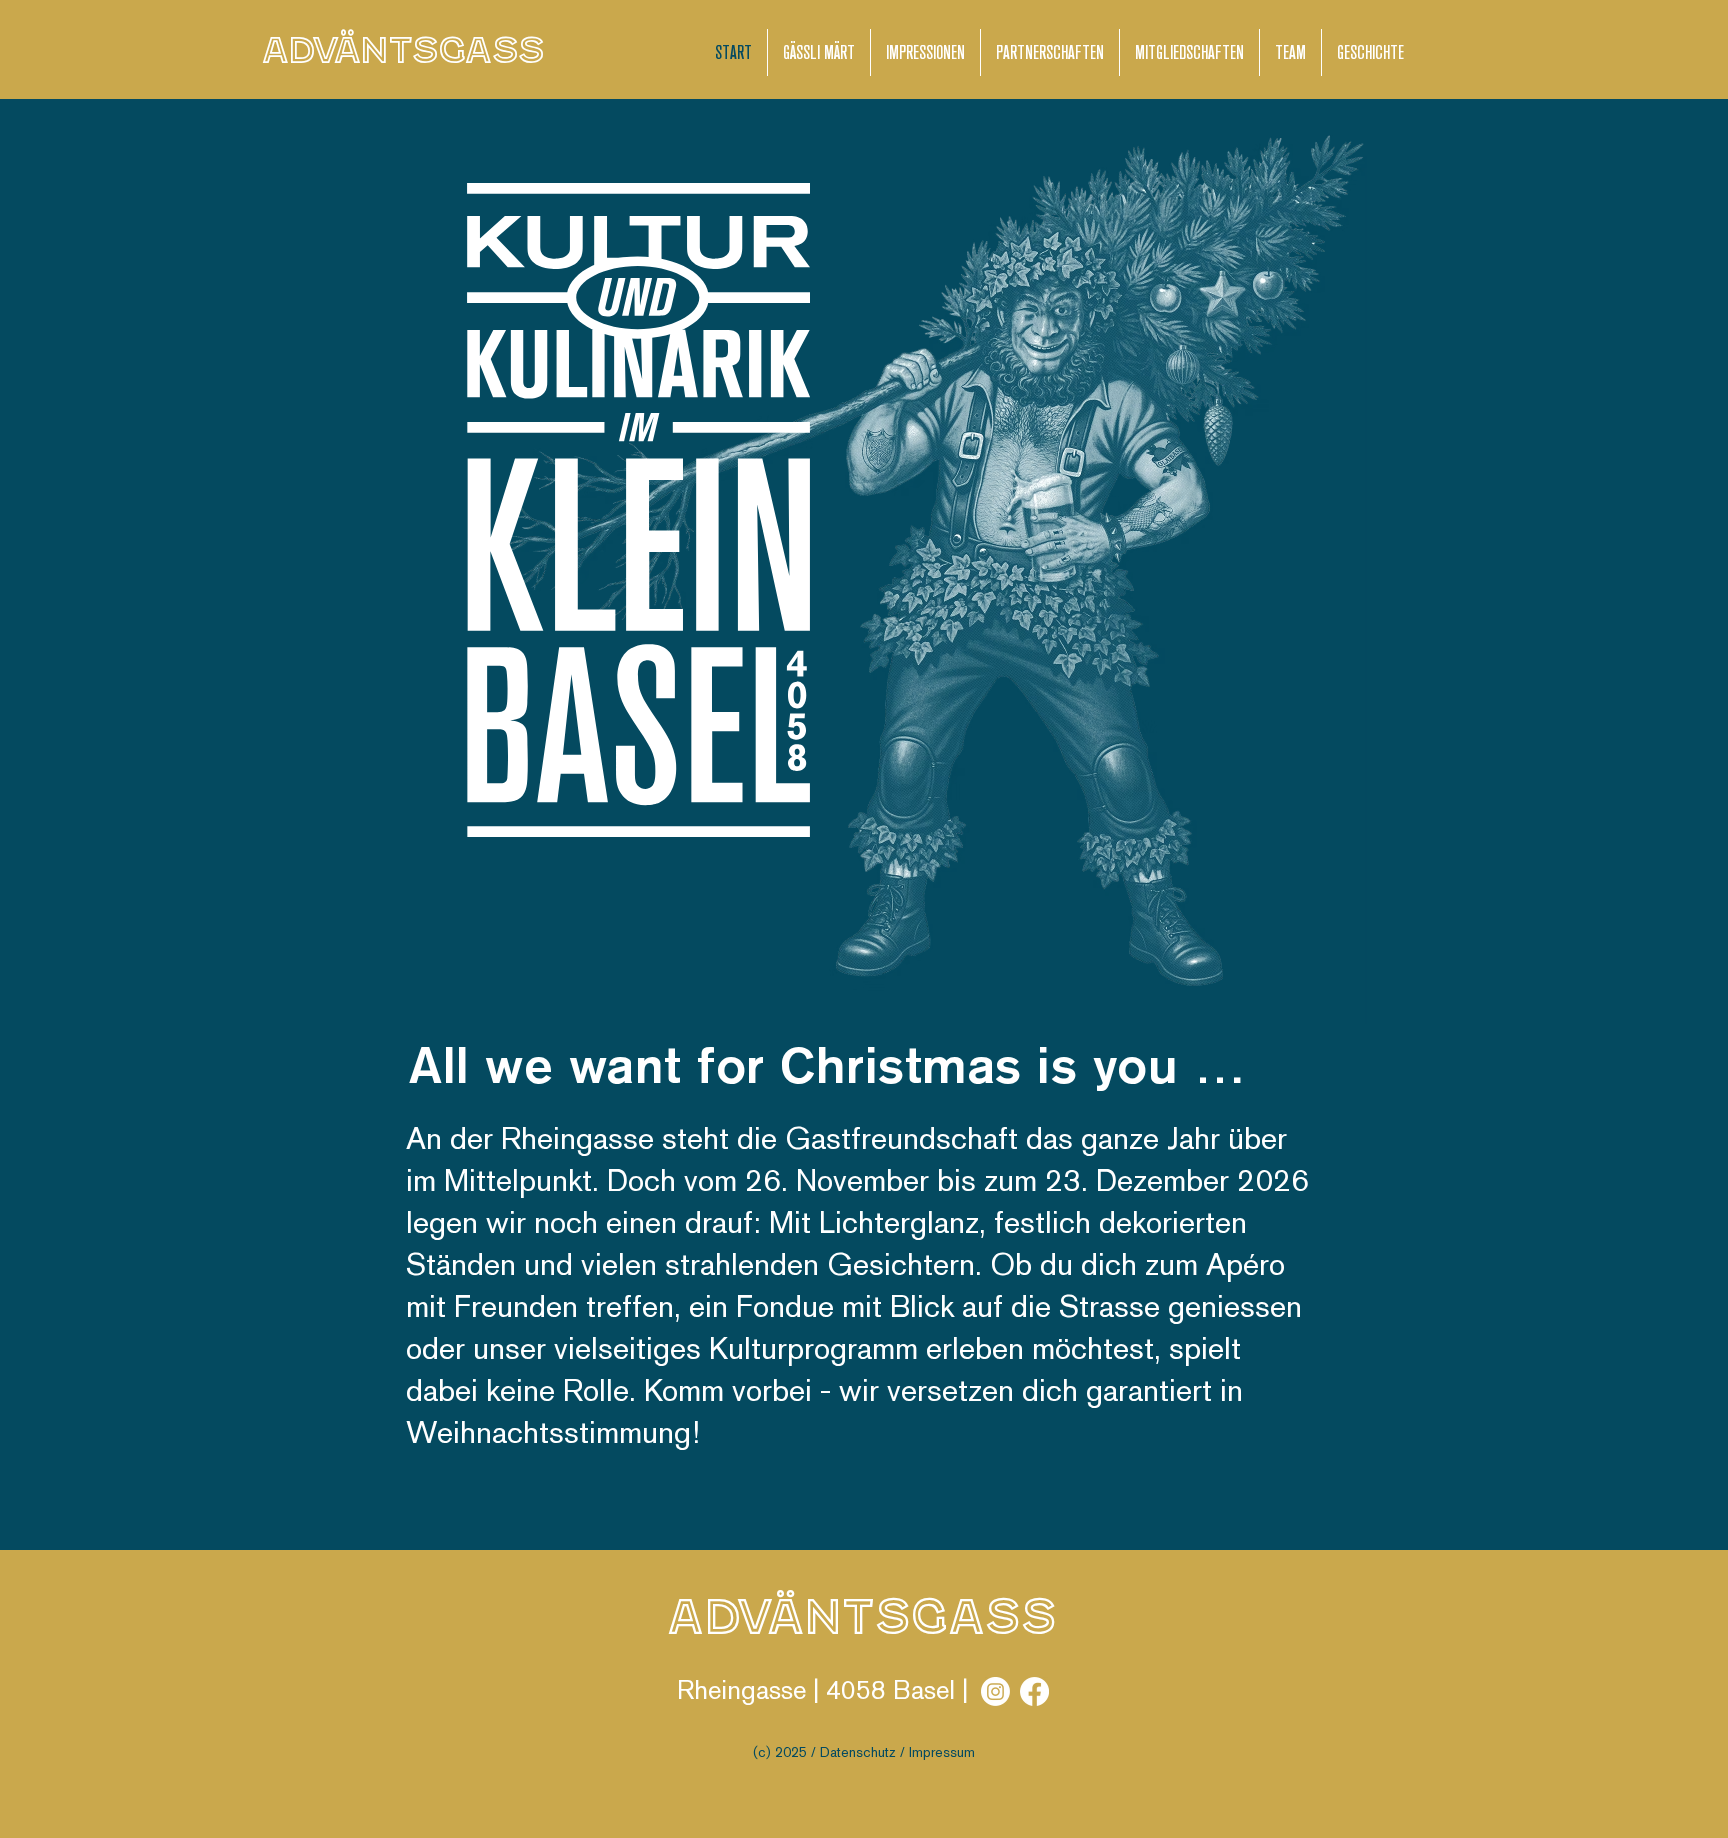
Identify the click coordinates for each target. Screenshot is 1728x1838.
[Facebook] (1034, 1691)
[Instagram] (995, 1691)
